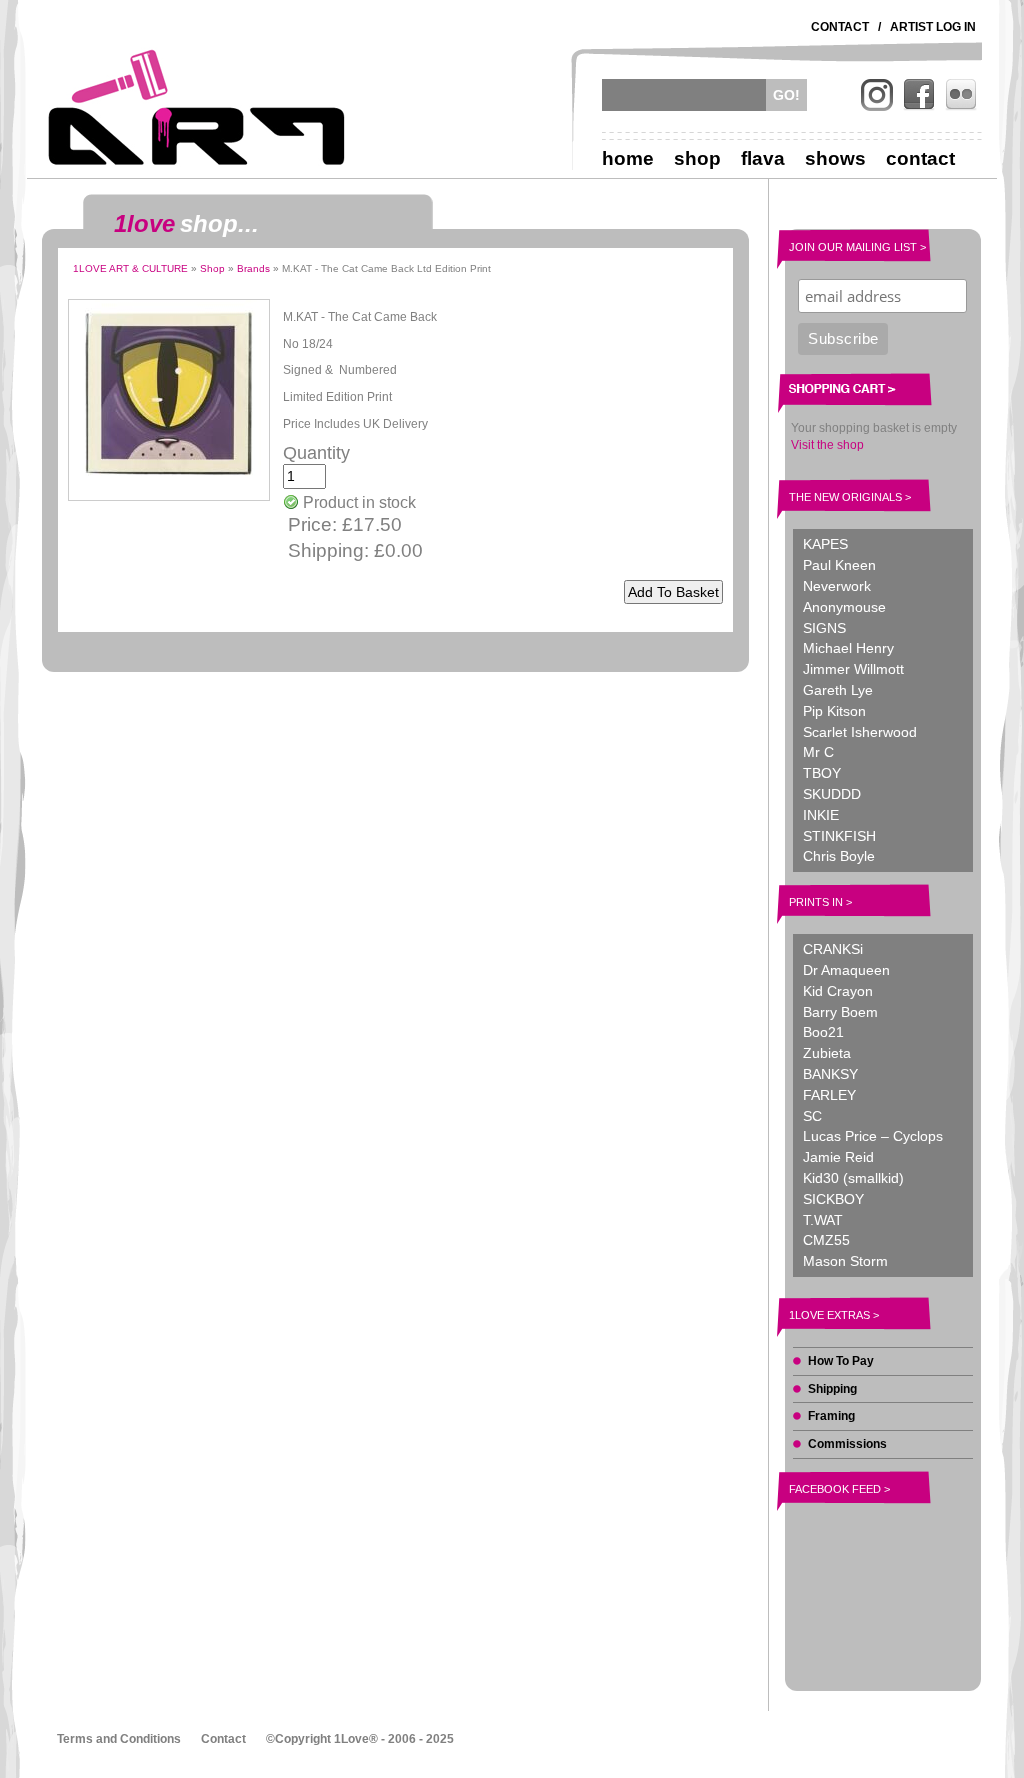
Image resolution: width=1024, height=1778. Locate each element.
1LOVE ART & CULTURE (130, 268)
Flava (763, 158)
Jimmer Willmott (853, 669)
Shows (835, 158)
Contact (840, 27)
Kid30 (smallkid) (853, 1178)
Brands (253, 268)
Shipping (832, 1389)
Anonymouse (844, 607)
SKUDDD (832, 794)
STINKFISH (839, 836)
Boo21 (823, 1032)
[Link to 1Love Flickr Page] (961, 95)
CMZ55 (826, 1240)
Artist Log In (933, 27)
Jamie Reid (838, 1157)
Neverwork (837, 586)
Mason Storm (845, 1261)
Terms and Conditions (119, 1739)
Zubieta (827, 1053)
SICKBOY (833, 1199)
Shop (697, 158)
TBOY (822, 773)
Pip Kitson (834, 711)
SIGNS (824, 628)
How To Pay (841, 1361)
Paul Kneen (839, 565)
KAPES (825, 544)
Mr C (818, 752)
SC (812, 1116)
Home (628, 158)
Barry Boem (840, 1012)
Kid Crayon (838, 991)
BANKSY (830, 1074)
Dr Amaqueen (846, 970)
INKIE (821, 815)
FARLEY (829, 1095)
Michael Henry (848, 648)
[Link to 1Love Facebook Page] (919, 95)
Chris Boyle (839, 856)
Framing (831, 1416)
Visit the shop (827, 445)
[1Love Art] (197, 107)
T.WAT (823, 1220)
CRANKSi (833, 949)
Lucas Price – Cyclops (873, 1136)
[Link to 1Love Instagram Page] (877, 95)
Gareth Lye (838, 690)
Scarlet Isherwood (860, 732)
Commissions (847, 1444)
